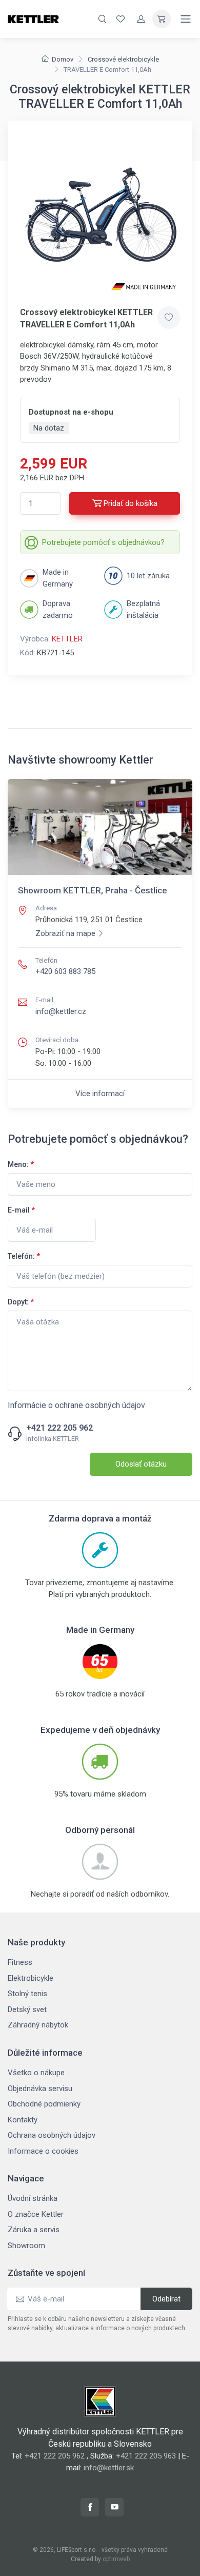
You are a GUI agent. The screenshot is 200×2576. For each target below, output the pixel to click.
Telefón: (24, 1256)
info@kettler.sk (109, 2468)
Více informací (100, 1094)
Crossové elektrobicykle (123, 59)
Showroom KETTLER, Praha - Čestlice (93, 890)
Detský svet (27, 2009)
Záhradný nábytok (38, 2025)
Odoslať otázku (141, 1464)
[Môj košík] (162, 19)
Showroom (26, 2246)
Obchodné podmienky (44, 2104)
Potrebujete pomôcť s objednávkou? (103, 542)
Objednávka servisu (40, 2089)
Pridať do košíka (131, 503)
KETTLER (67, 639)
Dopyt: (21, 1302)
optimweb (116, 2559)
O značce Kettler (36, 2214)
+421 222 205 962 (59, 1428)
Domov (63, 59)
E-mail (21, 1210)
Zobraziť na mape (65, 933)
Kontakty (23, 2120)
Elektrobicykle (31, 1978)
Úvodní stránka (33, 2198)
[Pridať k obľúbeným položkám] (169, 318)
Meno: (21, 1164)
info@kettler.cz (61, 1011)
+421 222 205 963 (146, 2456)
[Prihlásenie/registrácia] (141, 19)
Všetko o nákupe (36, 2073)
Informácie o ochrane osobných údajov (76, 1405)
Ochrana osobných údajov (52, 2135)
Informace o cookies (43, 2151)
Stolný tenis (27, 1994)
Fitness (20, 1962)
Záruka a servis (34, 2230)
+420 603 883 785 (65, 971)
